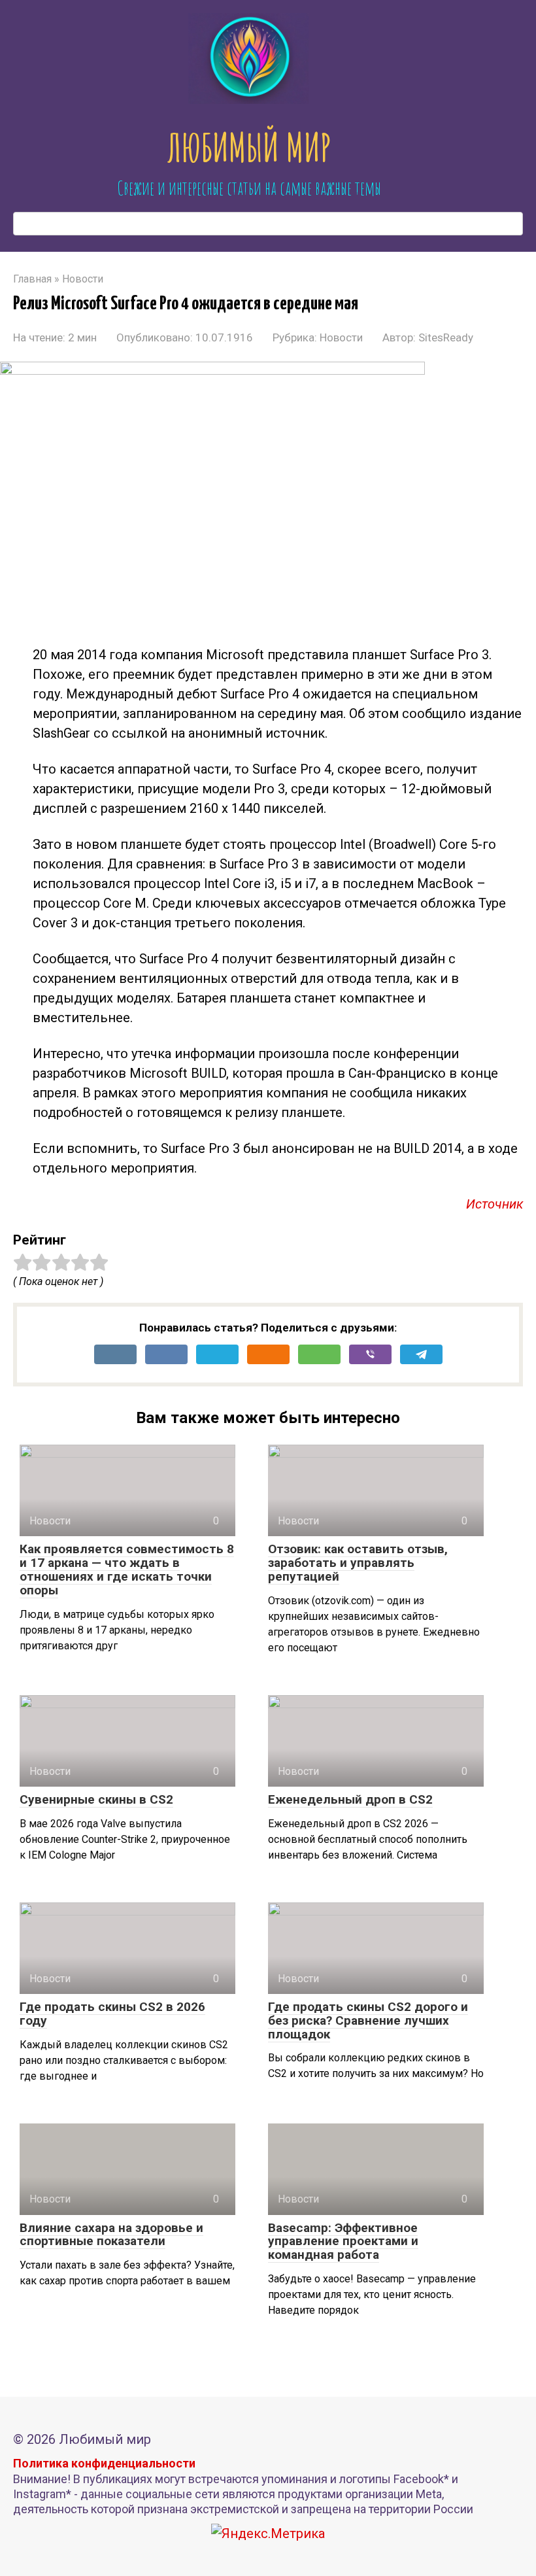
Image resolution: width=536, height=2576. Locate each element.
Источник (494, 1204)
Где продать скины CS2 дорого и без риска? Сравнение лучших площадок (368, 2020)
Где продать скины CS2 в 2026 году (112, 2014)
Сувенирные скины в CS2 (96, 1799)
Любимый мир (249, 147)
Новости (341, 337)
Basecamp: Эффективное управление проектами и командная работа (343, 2241)
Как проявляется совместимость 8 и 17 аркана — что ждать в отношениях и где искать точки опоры (127, 1570)
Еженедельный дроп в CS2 (350, 1799)
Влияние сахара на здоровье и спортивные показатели (111, 2235)
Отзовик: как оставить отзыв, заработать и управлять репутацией (358, 1563)
